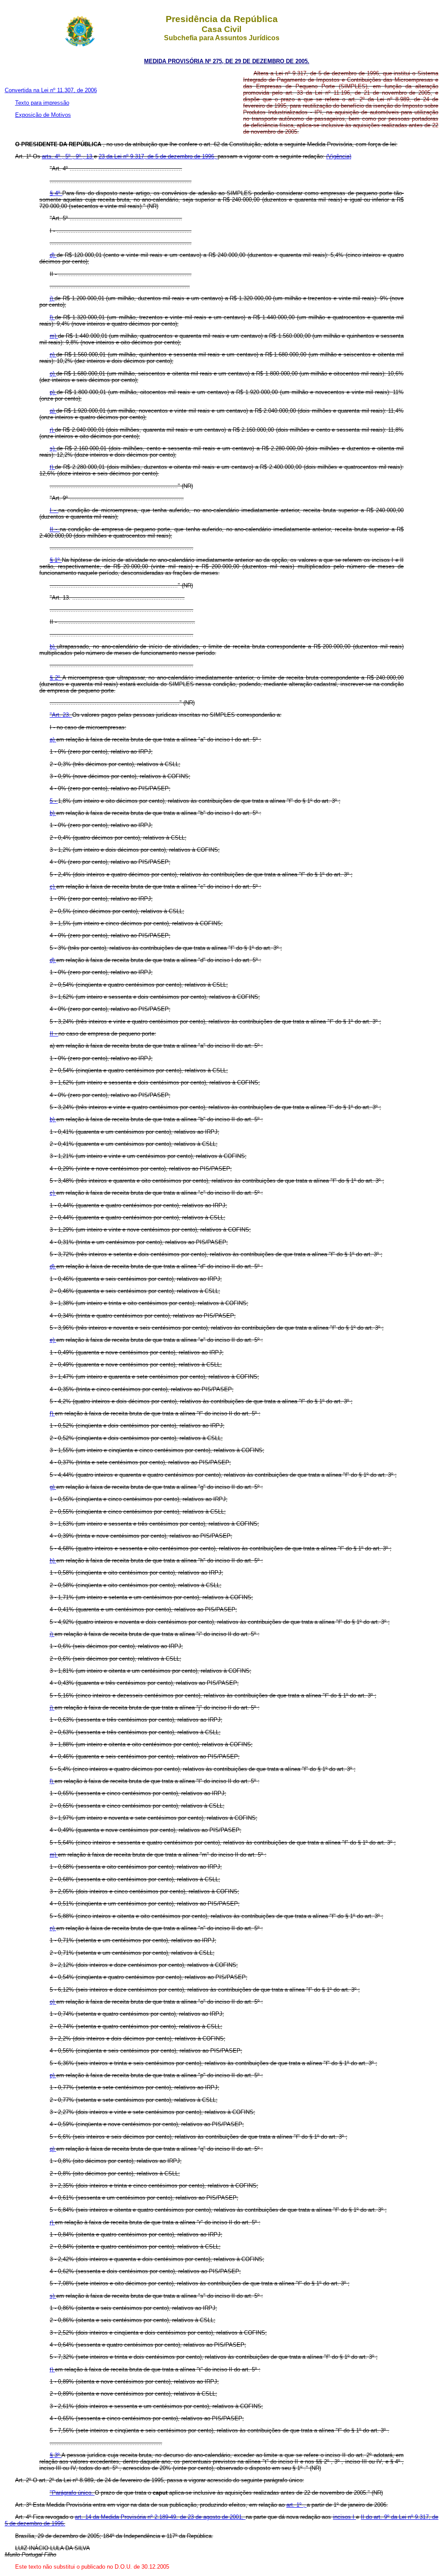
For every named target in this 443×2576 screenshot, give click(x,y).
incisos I (345, 2517)
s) (53, 448)
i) (52, 1634)
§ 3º (56, 2455)
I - (54, 510)
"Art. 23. (61, 715)
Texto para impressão (42, 103)
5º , (71, 156)
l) (52, 317)
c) (53, 887)
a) (53, 739)
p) (53, 392)
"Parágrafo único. (72, 2493)
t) (53, 467)
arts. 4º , (54, 156)
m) (54, 336)
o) (53, 374)
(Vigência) (339, 156)
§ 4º (56, 193)
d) (53, 255)
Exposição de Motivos (43, 115)
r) (52, 430)
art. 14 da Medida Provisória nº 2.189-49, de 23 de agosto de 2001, (160, 2517)
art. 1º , (297, 2505)
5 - (54, 801)
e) (53, 1340)
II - (55, 529)
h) (53, 1561)
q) (53, 411)
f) (52, 1413)
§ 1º (56, 560)
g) (53, 1487)
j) (52, 298)
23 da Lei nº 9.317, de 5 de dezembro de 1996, (158, 156)
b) (53, 646)
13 (90, 156)
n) (53, 354)
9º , (81, 156)
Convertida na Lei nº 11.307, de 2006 (51, 90)
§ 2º (56, 678)
